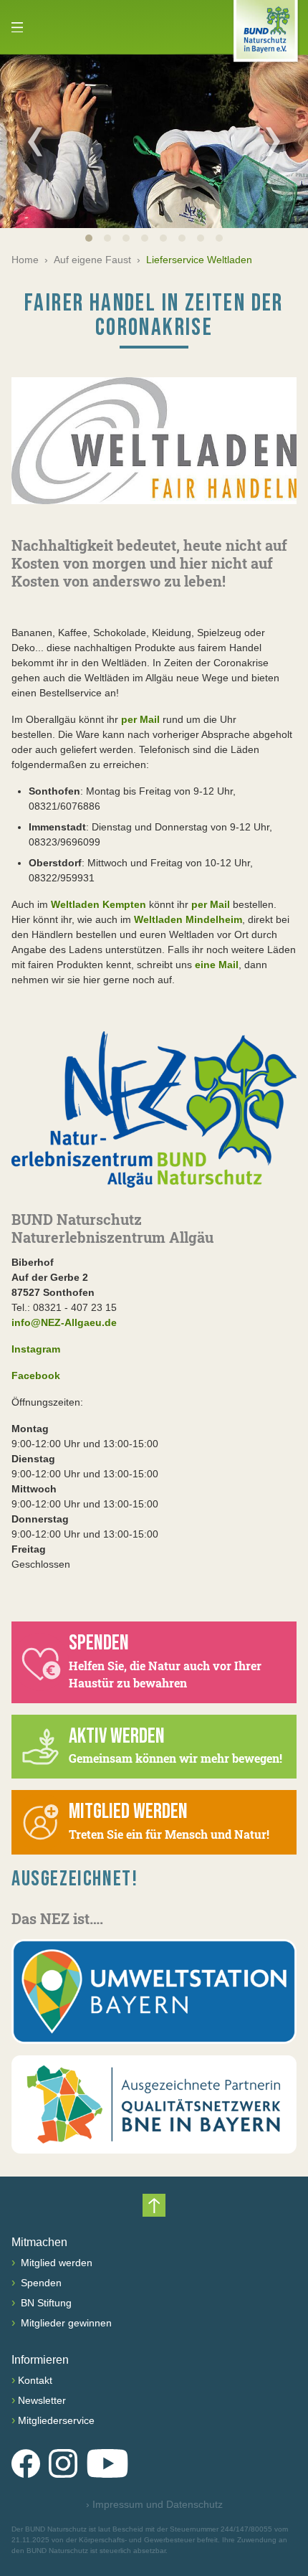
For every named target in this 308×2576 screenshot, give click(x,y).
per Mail (140, 719)
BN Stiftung (45, 2303)
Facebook (36, 1375)
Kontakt (35, 2380)
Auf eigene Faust (92, 260)
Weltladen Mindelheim (188, 919)
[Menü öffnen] (17, 27)
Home (25, 260)
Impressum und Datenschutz (154, 2504)
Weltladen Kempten (98, 904)
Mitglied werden (55, 2263)
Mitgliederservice (56, 2420)
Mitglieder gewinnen (65, 2323)
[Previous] (35, 141)
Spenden (40, 2283)
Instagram (36, 1349)
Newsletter (42, 2400)
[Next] (273, 141)
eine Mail (217, 965)
